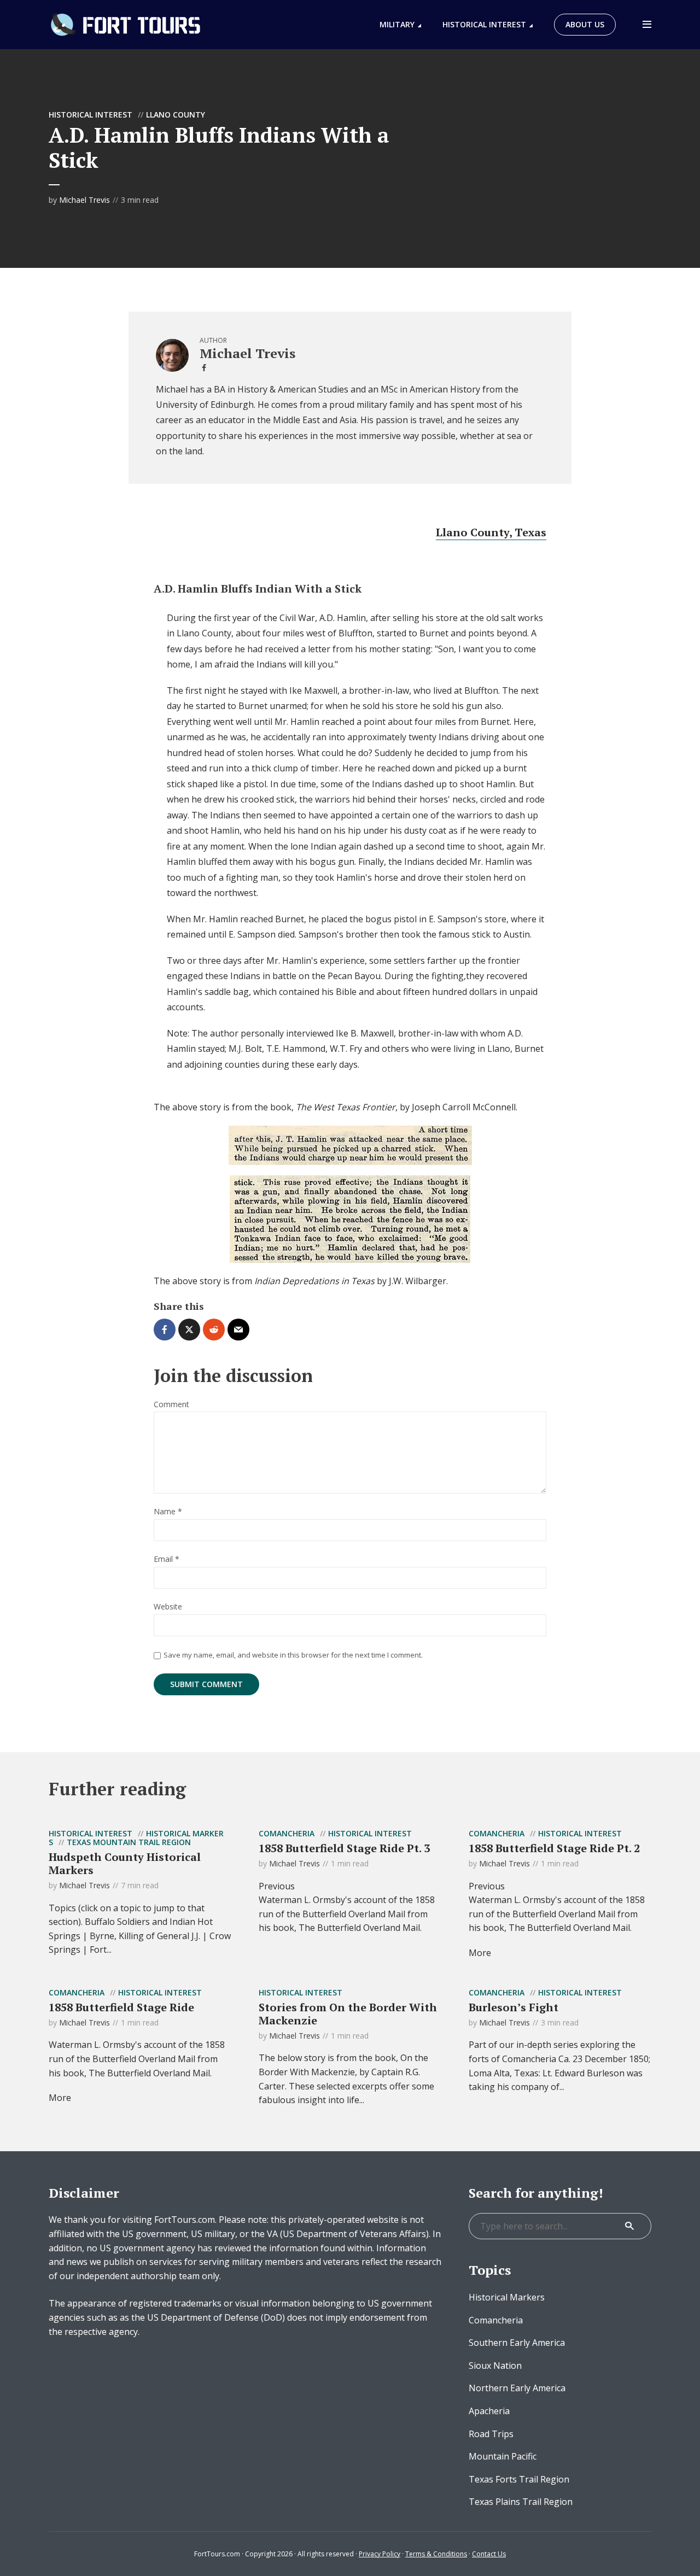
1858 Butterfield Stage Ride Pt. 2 (554, 1848)
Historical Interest (484, 24)
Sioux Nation (495, 2366)
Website (168, 1607)
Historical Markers (507, 2297)
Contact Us (489, 2554)
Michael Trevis (84, 200)
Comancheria (287, 1833)
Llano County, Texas (491, 532)
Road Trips (491, 2434)
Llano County (176, 115)
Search (629, 2226)
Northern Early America (517, 2388)
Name (168, 1512)
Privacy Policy (380, 2554)
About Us (585, 24)
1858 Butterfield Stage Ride (121, 2007)
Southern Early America (517, 2343)
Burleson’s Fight (514, 2007)
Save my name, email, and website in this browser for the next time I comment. (293, 1655)
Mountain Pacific (503, 2456)
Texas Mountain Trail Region (129, 1842)
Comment (171, 1405)
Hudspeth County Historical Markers (125, 1863)
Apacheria (489, 2411)
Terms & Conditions (436, 2554)
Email (167, 1559)
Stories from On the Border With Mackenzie (348, 2014)
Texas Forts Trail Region (519, 2479)
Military (397, 24)
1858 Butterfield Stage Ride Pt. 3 (344, 1848)
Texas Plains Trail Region (521, 2502)
